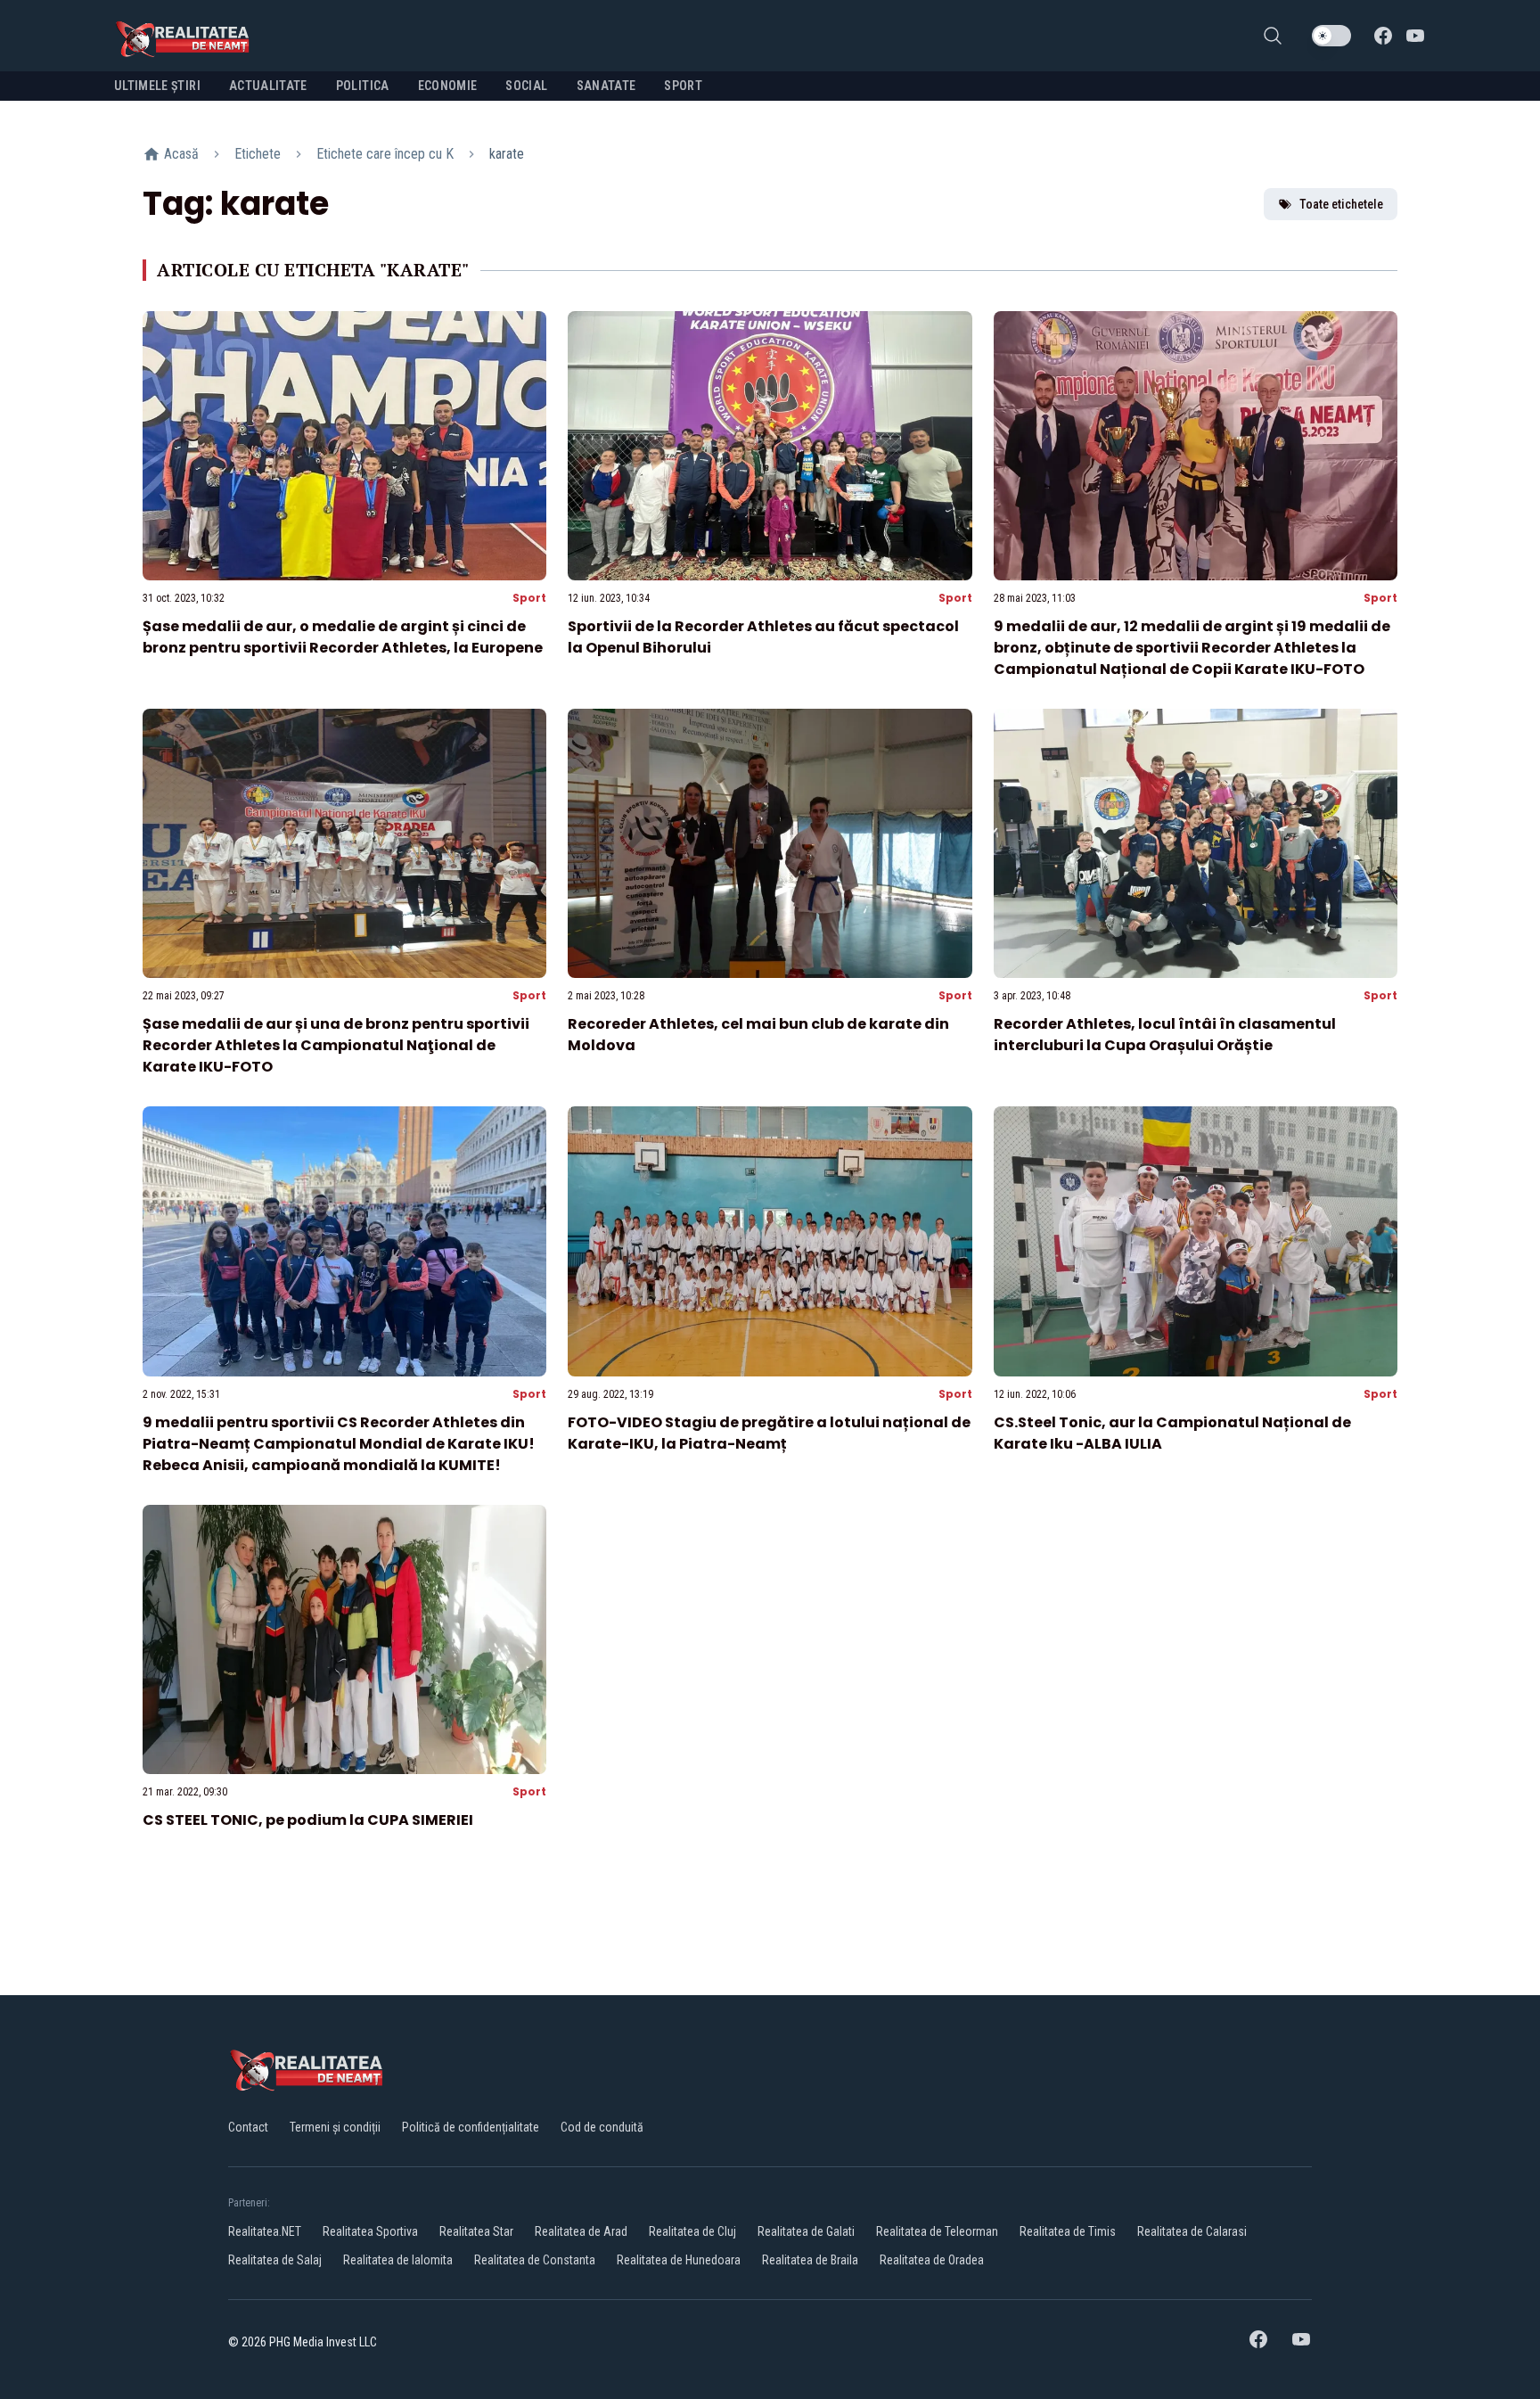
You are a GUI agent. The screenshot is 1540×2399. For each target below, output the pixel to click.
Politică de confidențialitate (471, 2127)
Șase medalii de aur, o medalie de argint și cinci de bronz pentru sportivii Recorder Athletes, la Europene (343, 637)
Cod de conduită (602, 2127)
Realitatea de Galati (806, 2231)
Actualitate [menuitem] (268, 86)
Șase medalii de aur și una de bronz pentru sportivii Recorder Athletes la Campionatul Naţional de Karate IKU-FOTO (336, 1045)
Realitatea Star (476, 2231)
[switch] (1331, 36)
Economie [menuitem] (448, 86)
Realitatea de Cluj (692, 2231)
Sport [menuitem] (683, 86)
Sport (529, 598)
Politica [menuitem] (363, 86)
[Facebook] (1383, 36)
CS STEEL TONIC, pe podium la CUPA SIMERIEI (308, 1820)
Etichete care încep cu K (385, 154)
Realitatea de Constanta (535, 2260)
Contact (248, 2127)
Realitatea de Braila (810, 2260)
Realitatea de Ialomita (398, 2260)
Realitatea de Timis (1068, 2231)
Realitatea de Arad (581, 2231)
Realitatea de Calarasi (1192, 2231)
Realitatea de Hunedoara (679, 2260)
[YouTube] (1415, 36)
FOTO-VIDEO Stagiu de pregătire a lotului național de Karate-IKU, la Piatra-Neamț (769, 1433)
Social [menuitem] (526, 86)
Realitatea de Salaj (275, 2260)
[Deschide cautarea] (1273, 36)
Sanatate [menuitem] (606, 86)
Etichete (258, 154)
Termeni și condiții (335, 2127)
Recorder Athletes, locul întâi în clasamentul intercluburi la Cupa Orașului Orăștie (1165, 1035)
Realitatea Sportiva (370, 2231)
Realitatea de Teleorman (937, 2231)
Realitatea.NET (265, 2231)
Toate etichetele (1341, 204)
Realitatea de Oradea (932, 2260)
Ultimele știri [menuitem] (157, 86)
